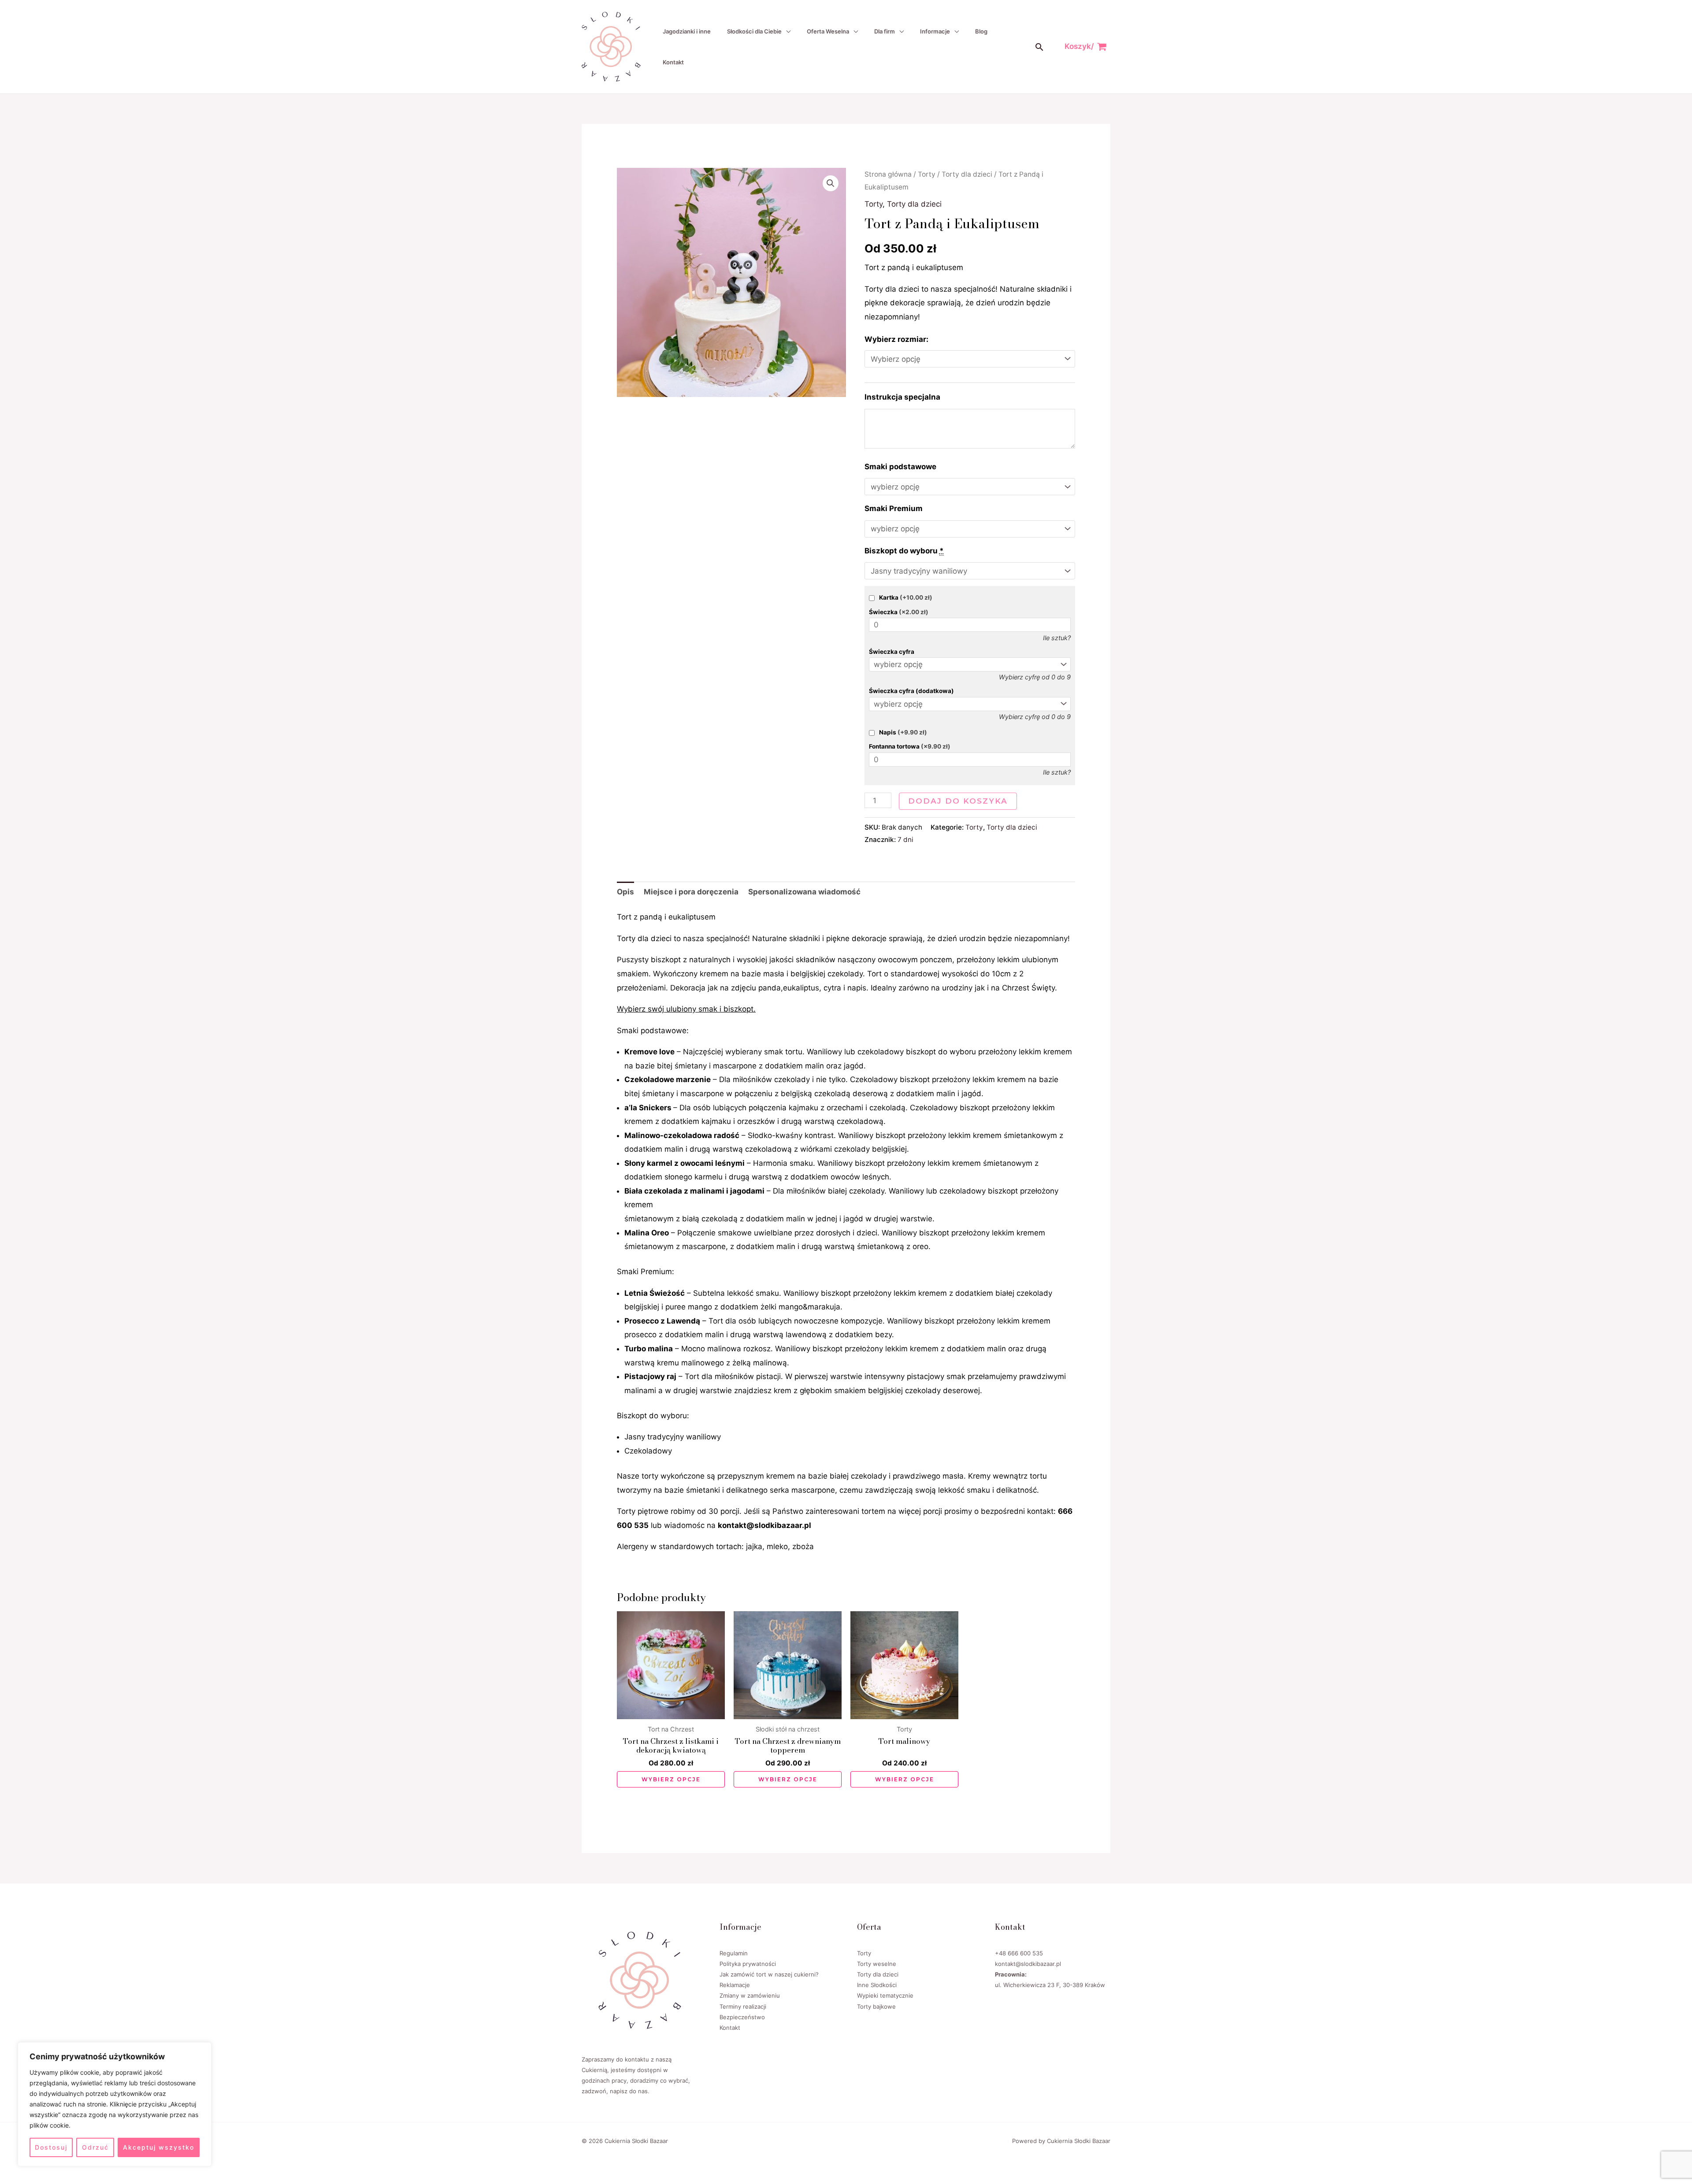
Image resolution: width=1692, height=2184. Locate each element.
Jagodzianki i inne (687, 31)
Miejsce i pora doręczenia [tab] (691, 892)
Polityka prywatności (748, 1964)
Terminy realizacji (743, 2006)
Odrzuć (95, 2147)
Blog (981, 31)
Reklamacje (735, 1985)
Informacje (935, 31)
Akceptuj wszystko (159, 2147)
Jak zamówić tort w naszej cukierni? (769, 1974)
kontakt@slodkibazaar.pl (1028, 1964)
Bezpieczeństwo (742, 2017)
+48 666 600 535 (1019, 1953)
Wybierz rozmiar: (896, 339)
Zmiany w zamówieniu (750, 1995)
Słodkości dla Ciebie (754, 31)
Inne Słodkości (877, 1985)
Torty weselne (877, 1964)
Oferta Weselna (828, 31)
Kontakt (673, 62)
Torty (927, 174)
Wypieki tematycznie (885, 1995)
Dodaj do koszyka (958, 801)
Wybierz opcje (671, 1779)
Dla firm (885, 31)
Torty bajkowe (876, 2006)
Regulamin (734, 1953)
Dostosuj (51, 2147)
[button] (1039, 47)
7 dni (905, 840)
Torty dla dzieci (967, 174)
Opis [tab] (625, 892)
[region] (115, 2104)
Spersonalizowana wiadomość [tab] (804, 892)
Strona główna (888, 174)
